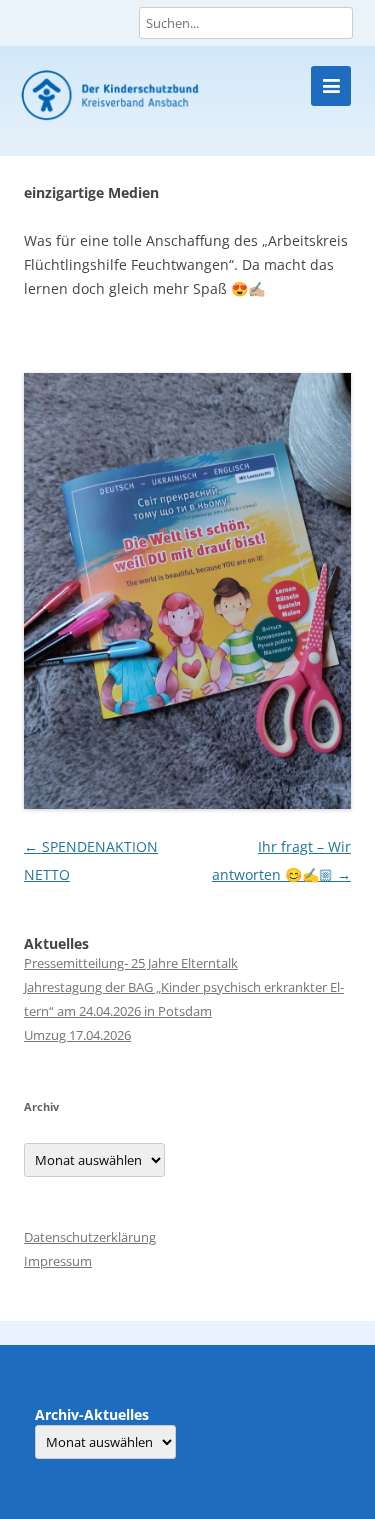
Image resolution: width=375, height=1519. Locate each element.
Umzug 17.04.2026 (77, 1035)
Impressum (58, 1261)
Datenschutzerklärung (90, 1237)
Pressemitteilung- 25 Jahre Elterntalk (131, 963)
